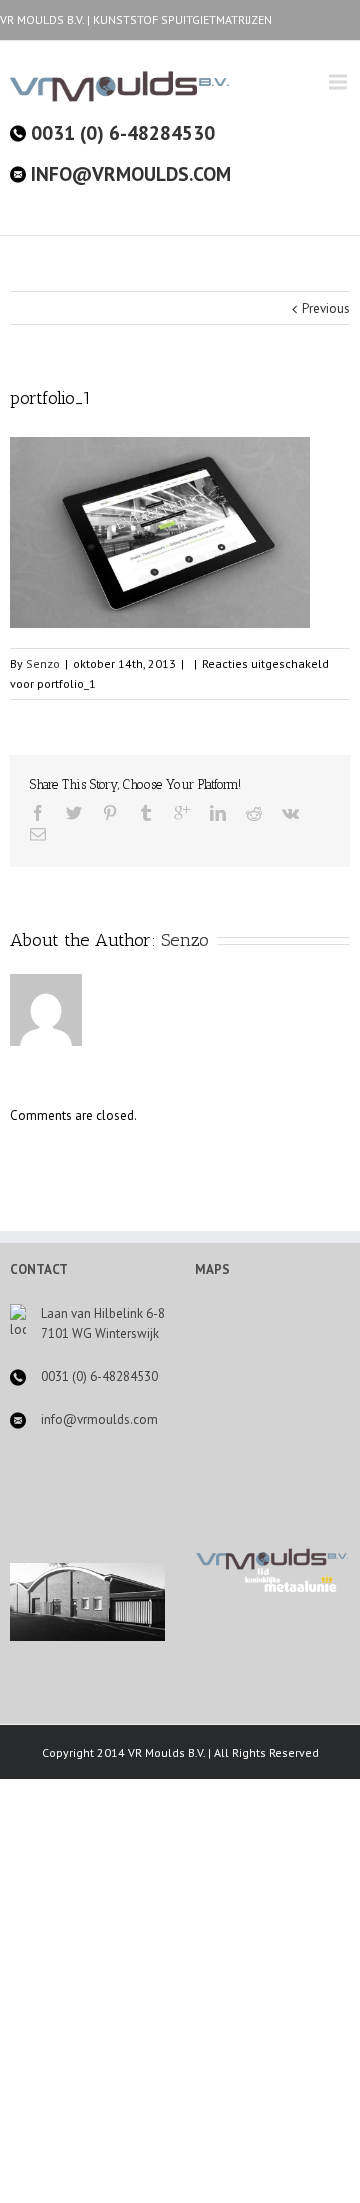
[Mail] (38, 834)
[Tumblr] (146, 813)
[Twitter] (74, 813)
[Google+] (182, 813)
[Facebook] (38, 813)
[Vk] (290, 813)
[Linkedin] (218, 813)
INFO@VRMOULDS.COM (128, 173)
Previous (326, 308)
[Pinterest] (110, 813)
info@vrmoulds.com (99, 1419)
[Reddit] (254, 813)
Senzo (43, 663)
